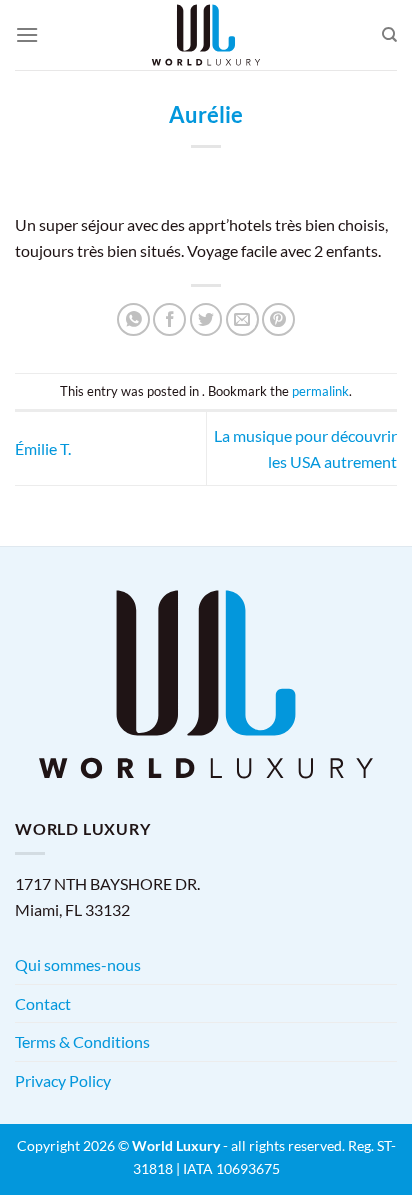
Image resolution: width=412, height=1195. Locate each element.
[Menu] (27, 34)
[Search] (389, 35)
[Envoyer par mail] (242, 319)
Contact (43, 1003)
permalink (320, 391)
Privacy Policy (63, 1080)
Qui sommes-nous (78, 964)
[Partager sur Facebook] (169, 319)
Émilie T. (43, 448)
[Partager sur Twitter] (206, 319)
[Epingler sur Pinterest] (278, 319)
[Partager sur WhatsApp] (133, 319)
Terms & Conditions (82, 1041)
